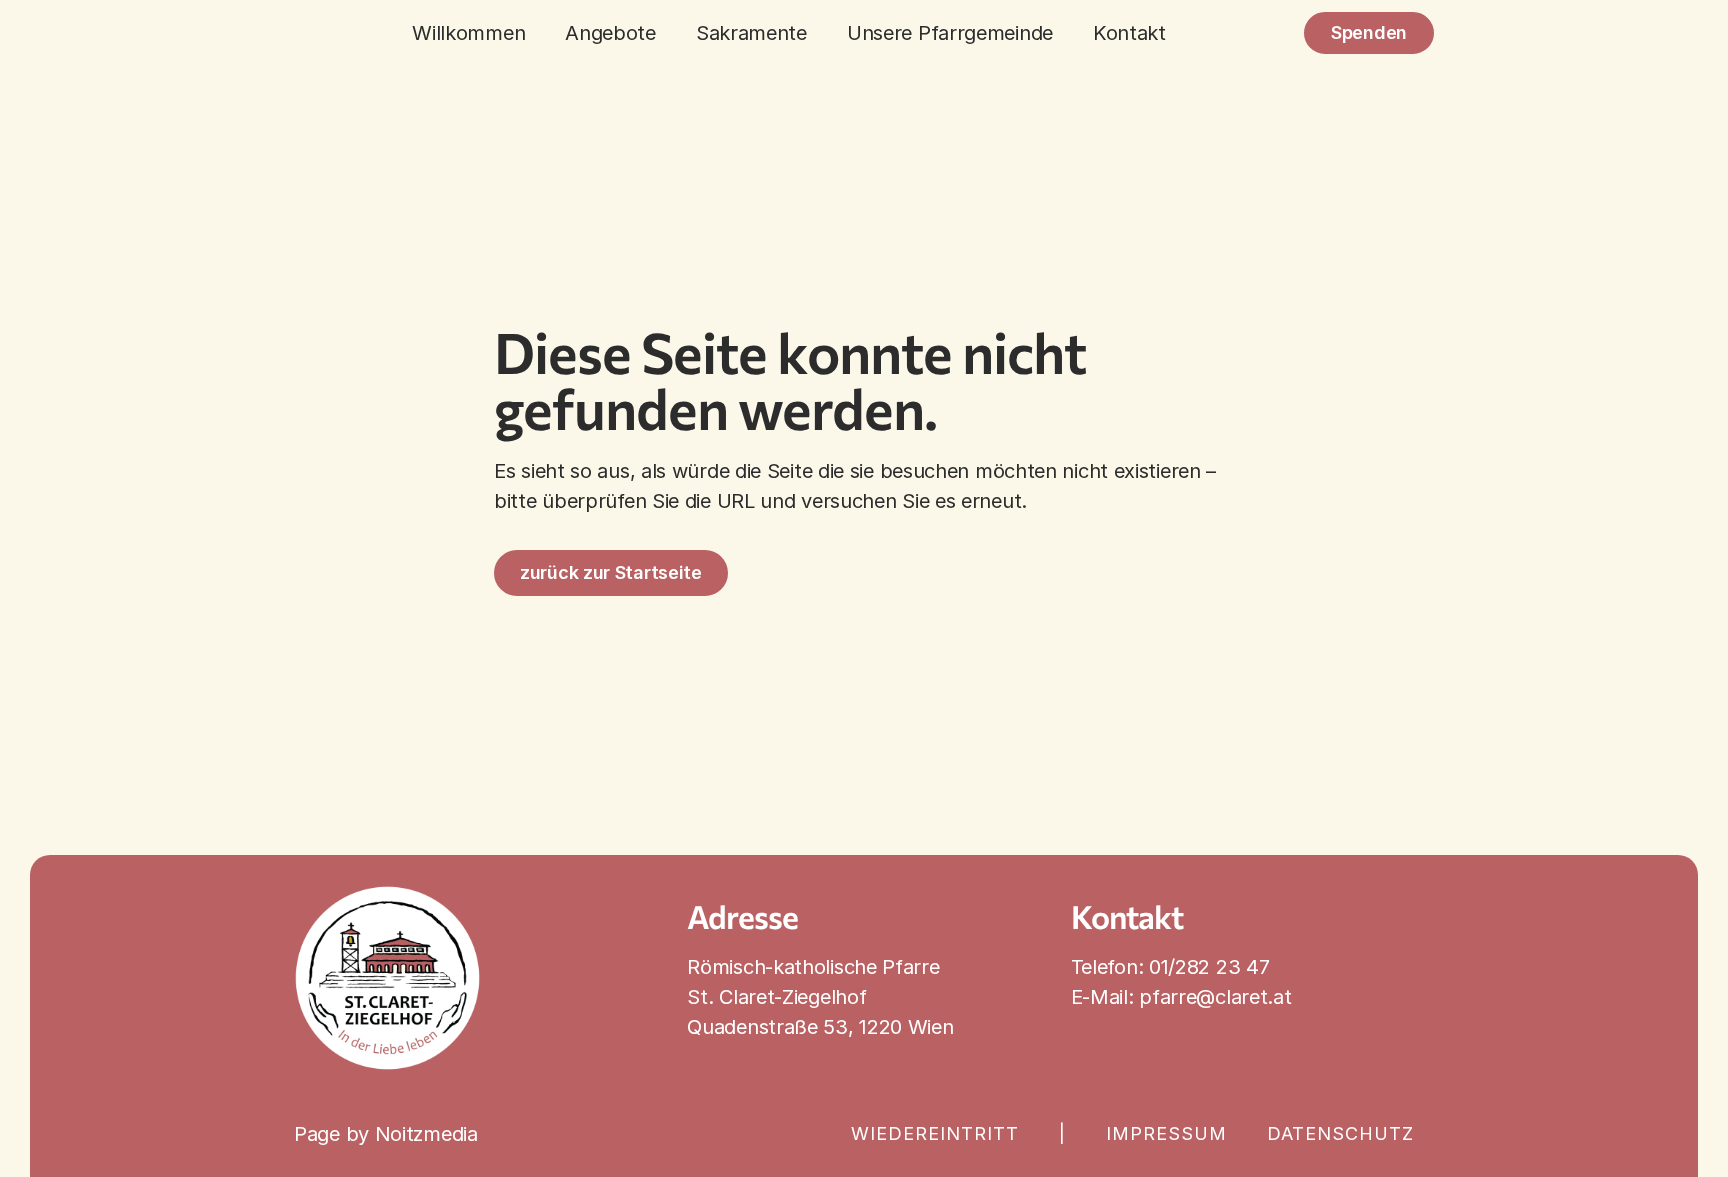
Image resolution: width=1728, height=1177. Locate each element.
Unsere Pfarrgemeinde (950, 33)
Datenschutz (1340, 1133)
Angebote (610, 33)
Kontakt (1129, 33)
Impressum (1166, 1133)
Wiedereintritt (935, 1133)
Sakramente (751, 33)
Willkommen (468, 33)
